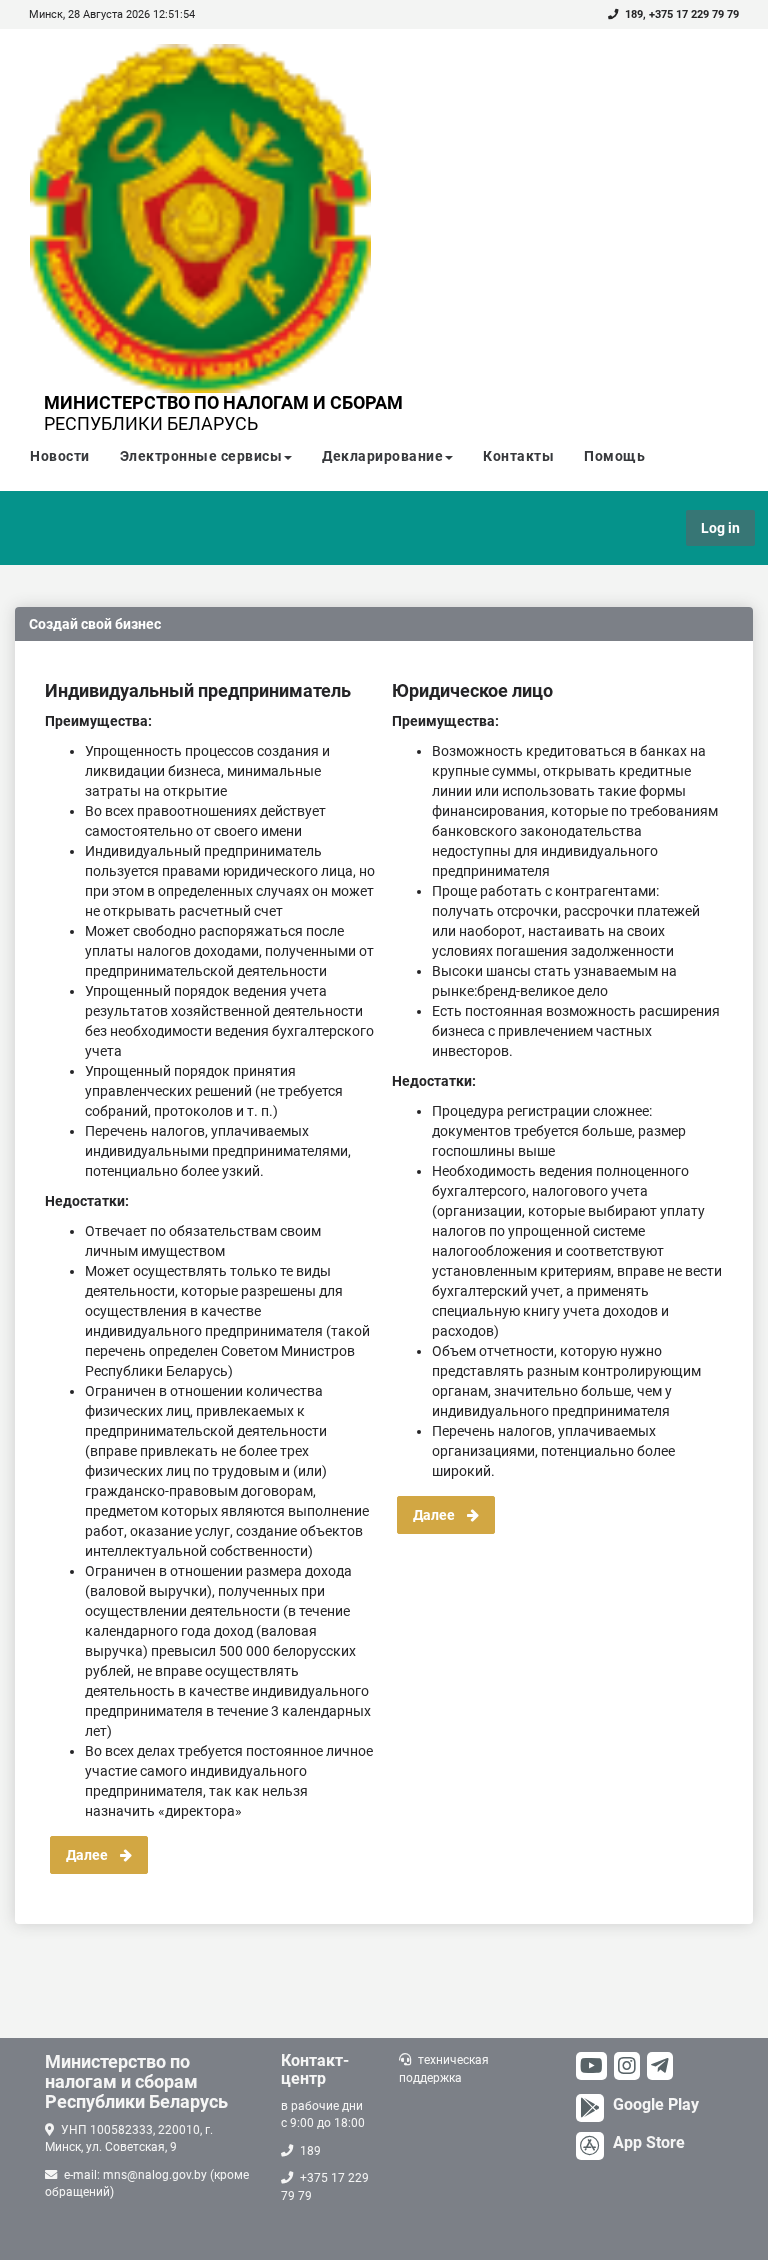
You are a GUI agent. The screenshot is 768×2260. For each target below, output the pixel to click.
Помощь (614, 456)
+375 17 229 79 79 (694, 14)
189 (634, 14)
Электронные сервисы (201, 456)
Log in (720, 528)
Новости (60, 456)
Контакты (518, 456)
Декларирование (382, 456)
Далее (93, 1855)
